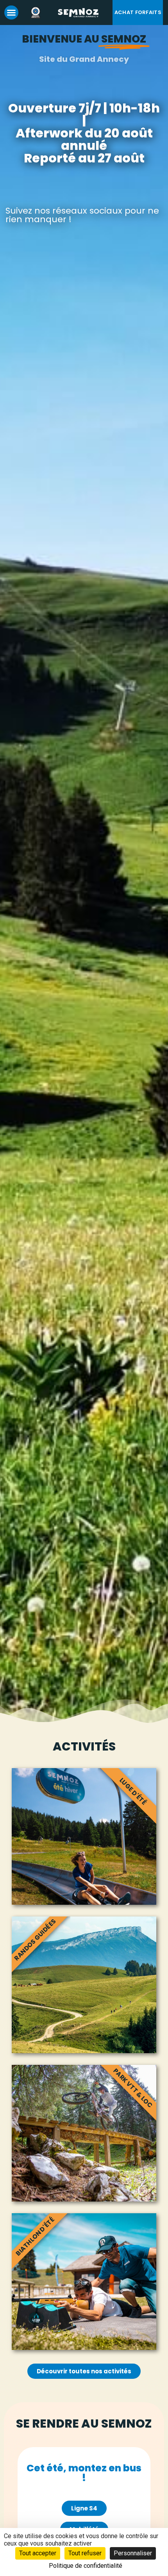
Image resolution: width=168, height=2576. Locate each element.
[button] (11, 12)
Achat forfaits (138, 12)
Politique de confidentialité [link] (86, 2566)
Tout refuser (85, 2553)
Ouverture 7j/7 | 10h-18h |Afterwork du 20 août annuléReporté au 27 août (84, 133)
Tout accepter (38, 2553)
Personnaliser (133, 2553)
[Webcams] (38, 12)
